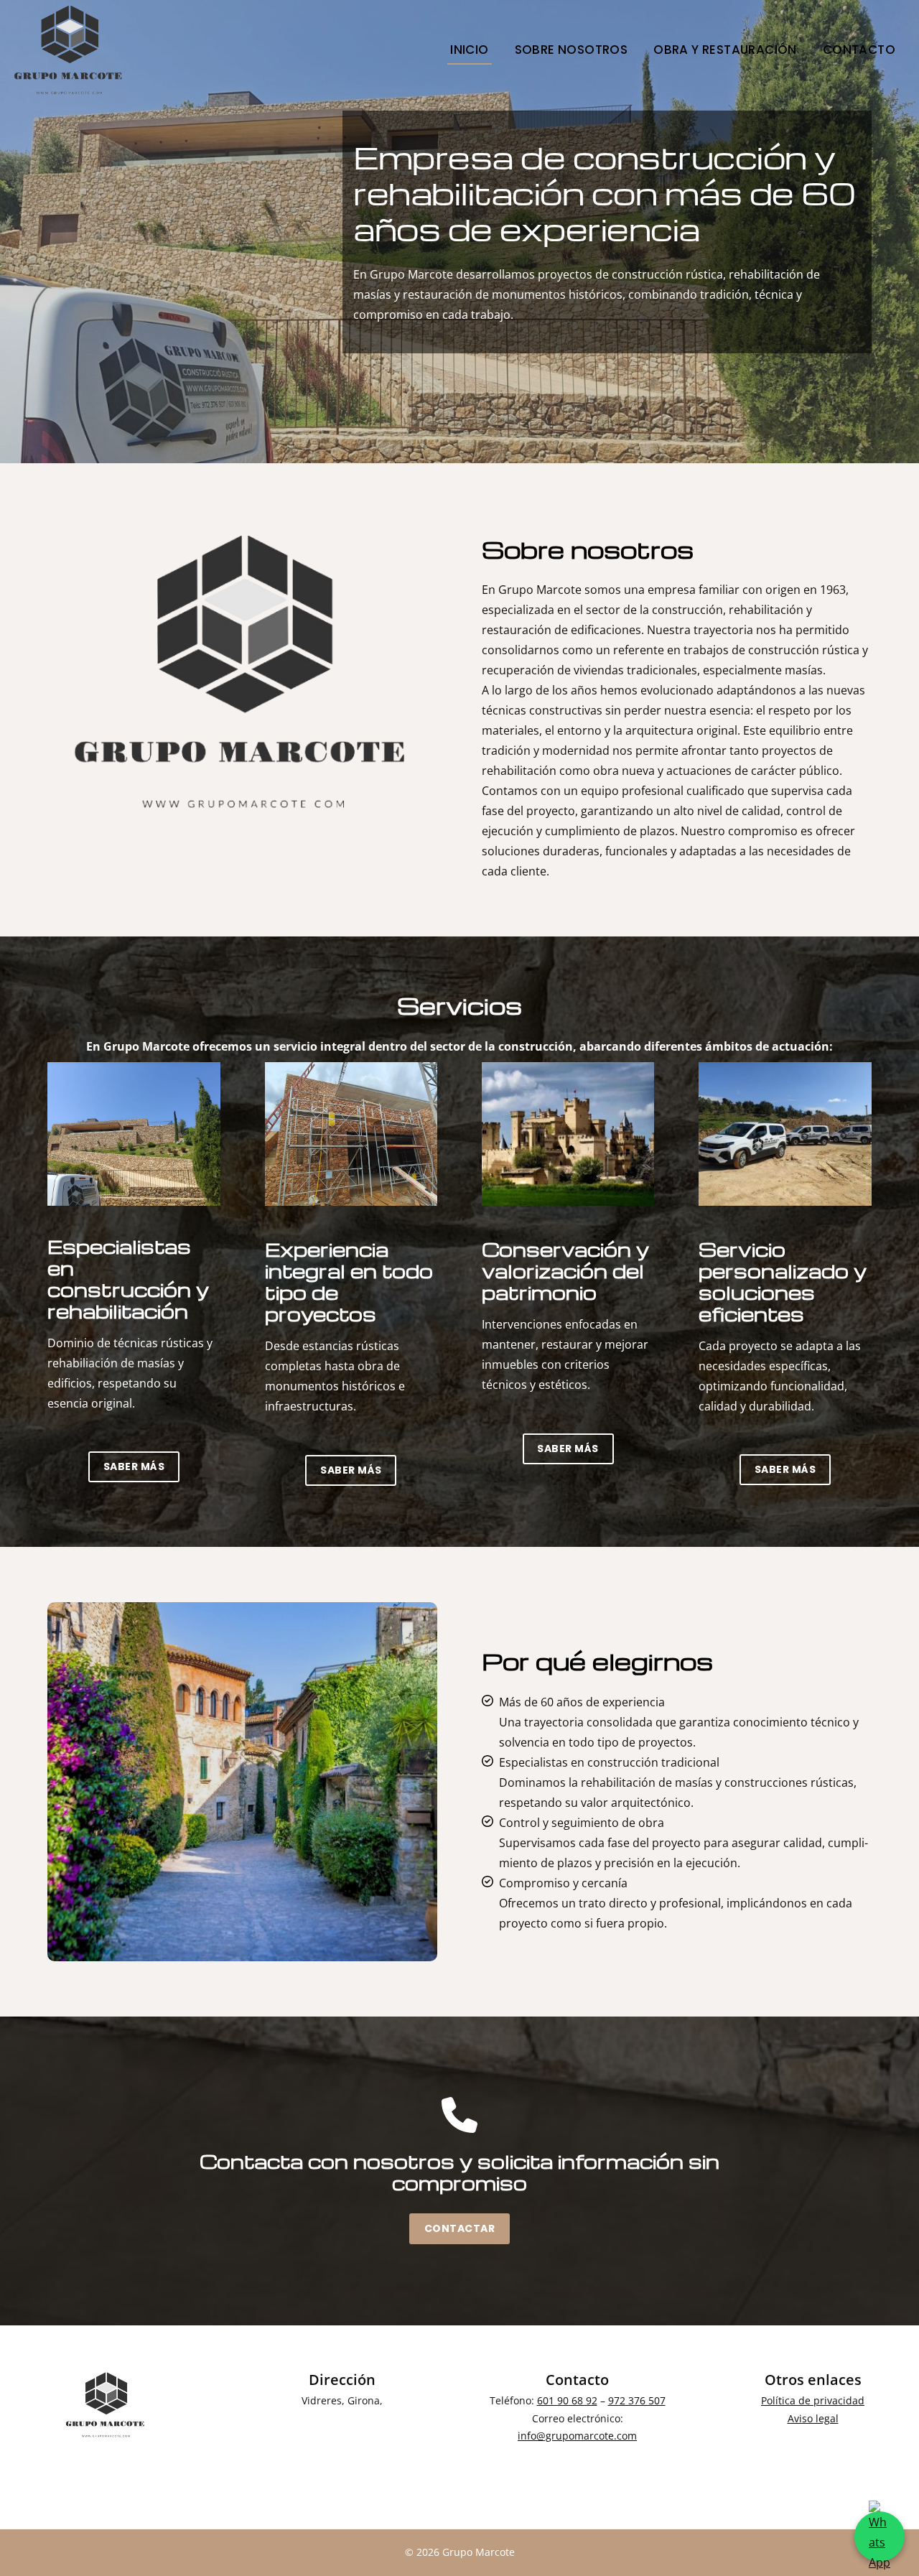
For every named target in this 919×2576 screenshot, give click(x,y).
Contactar (460, 2228)
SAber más (134, 1466)
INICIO (469, 50)
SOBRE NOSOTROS (572, 50)
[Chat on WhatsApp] (880, 2537)
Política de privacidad (813, 2400)
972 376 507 (637, 2400)
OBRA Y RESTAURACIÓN (725, 50)
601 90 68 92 (567, 2400)
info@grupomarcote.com (577, 2436)
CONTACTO (859, 50)
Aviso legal (813, 2418)
